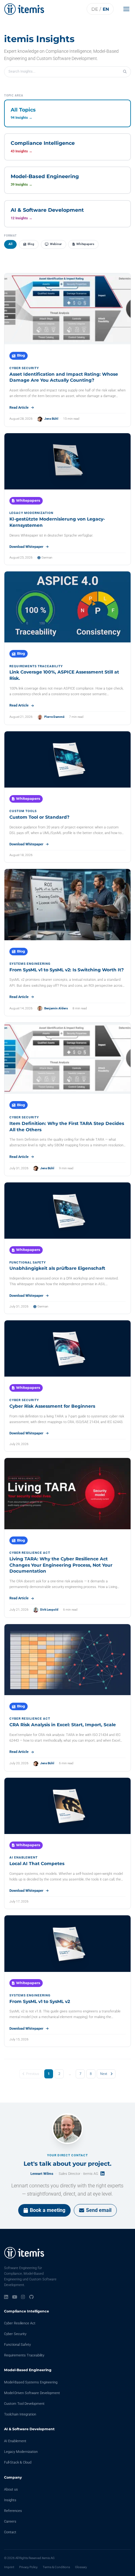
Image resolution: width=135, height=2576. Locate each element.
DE (95, 9)
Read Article (19, 408)
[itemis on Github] (31, 2297)
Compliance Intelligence (27, 2311)
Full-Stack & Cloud (18, 2462)
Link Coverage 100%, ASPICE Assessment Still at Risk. (64, 675)
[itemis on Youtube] (15, 2297)
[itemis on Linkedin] (6, 2297)
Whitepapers (85, 244)
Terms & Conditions (56, 2567)
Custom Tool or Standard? (39, 817)
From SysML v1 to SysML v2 (40, 2001)
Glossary (81, 2567)
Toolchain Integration (20, 2414)
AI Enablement (15, 2441)
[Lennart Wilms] (67, 2129)
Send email (99, 2210)
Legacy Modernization (21, 2452)
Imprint (9, 2567)
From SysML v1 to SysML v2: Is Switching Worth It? (67, 970)
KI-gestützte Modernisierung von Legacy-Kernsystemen (57, 522)
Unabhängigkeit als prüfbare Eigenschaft (57, 1268)
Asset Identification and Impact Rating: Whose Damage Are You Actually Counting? (64, 377)
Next (104, 2074)
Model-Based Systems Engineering (31, 2382)
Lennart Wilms (42, 2174)
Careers (10, 2521)
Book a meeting (48, 2210)
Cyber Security (15, 2334)
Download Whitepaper (26, 547)
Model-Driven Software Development (32, 2393)
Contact (10, 2532)
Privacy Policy (28, 2567)
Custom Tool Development (24, 2404)
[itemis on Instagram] (23, 2297)
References (13, 2511)
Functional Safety (17, 2345)
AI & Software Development (29, 2429)
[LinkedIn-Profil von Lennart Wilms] (103, 2173)
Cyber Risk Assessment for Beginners (52, 1406)
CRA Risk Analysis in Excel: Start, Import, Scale (63, 1725)
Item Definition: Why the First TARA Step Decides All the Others (67, 1127)
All (11, 244)
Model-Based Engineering (28, 2370)
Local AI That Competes (37, 1864)
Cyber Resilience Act (20, 2323)
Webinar (56, 244)
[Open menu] (128, 9)
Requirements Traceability (24, 2355)
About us (11, 2489)
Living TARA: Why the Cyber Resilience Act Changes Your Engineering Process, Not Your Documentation (61, 1565)
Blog (31, 244)
